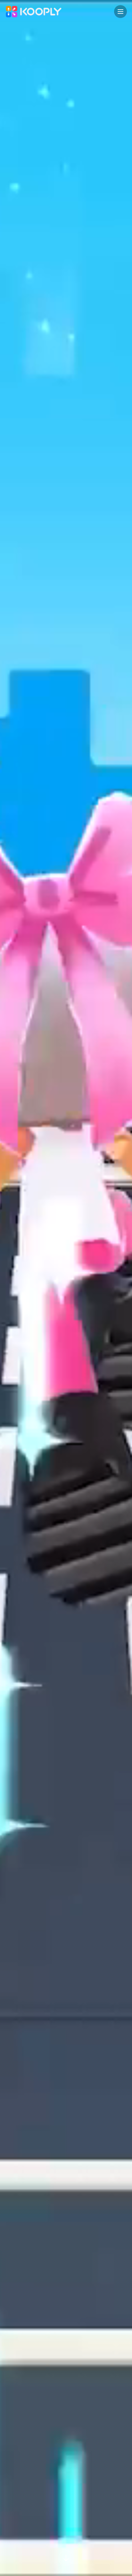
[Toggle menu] (120, 12)
